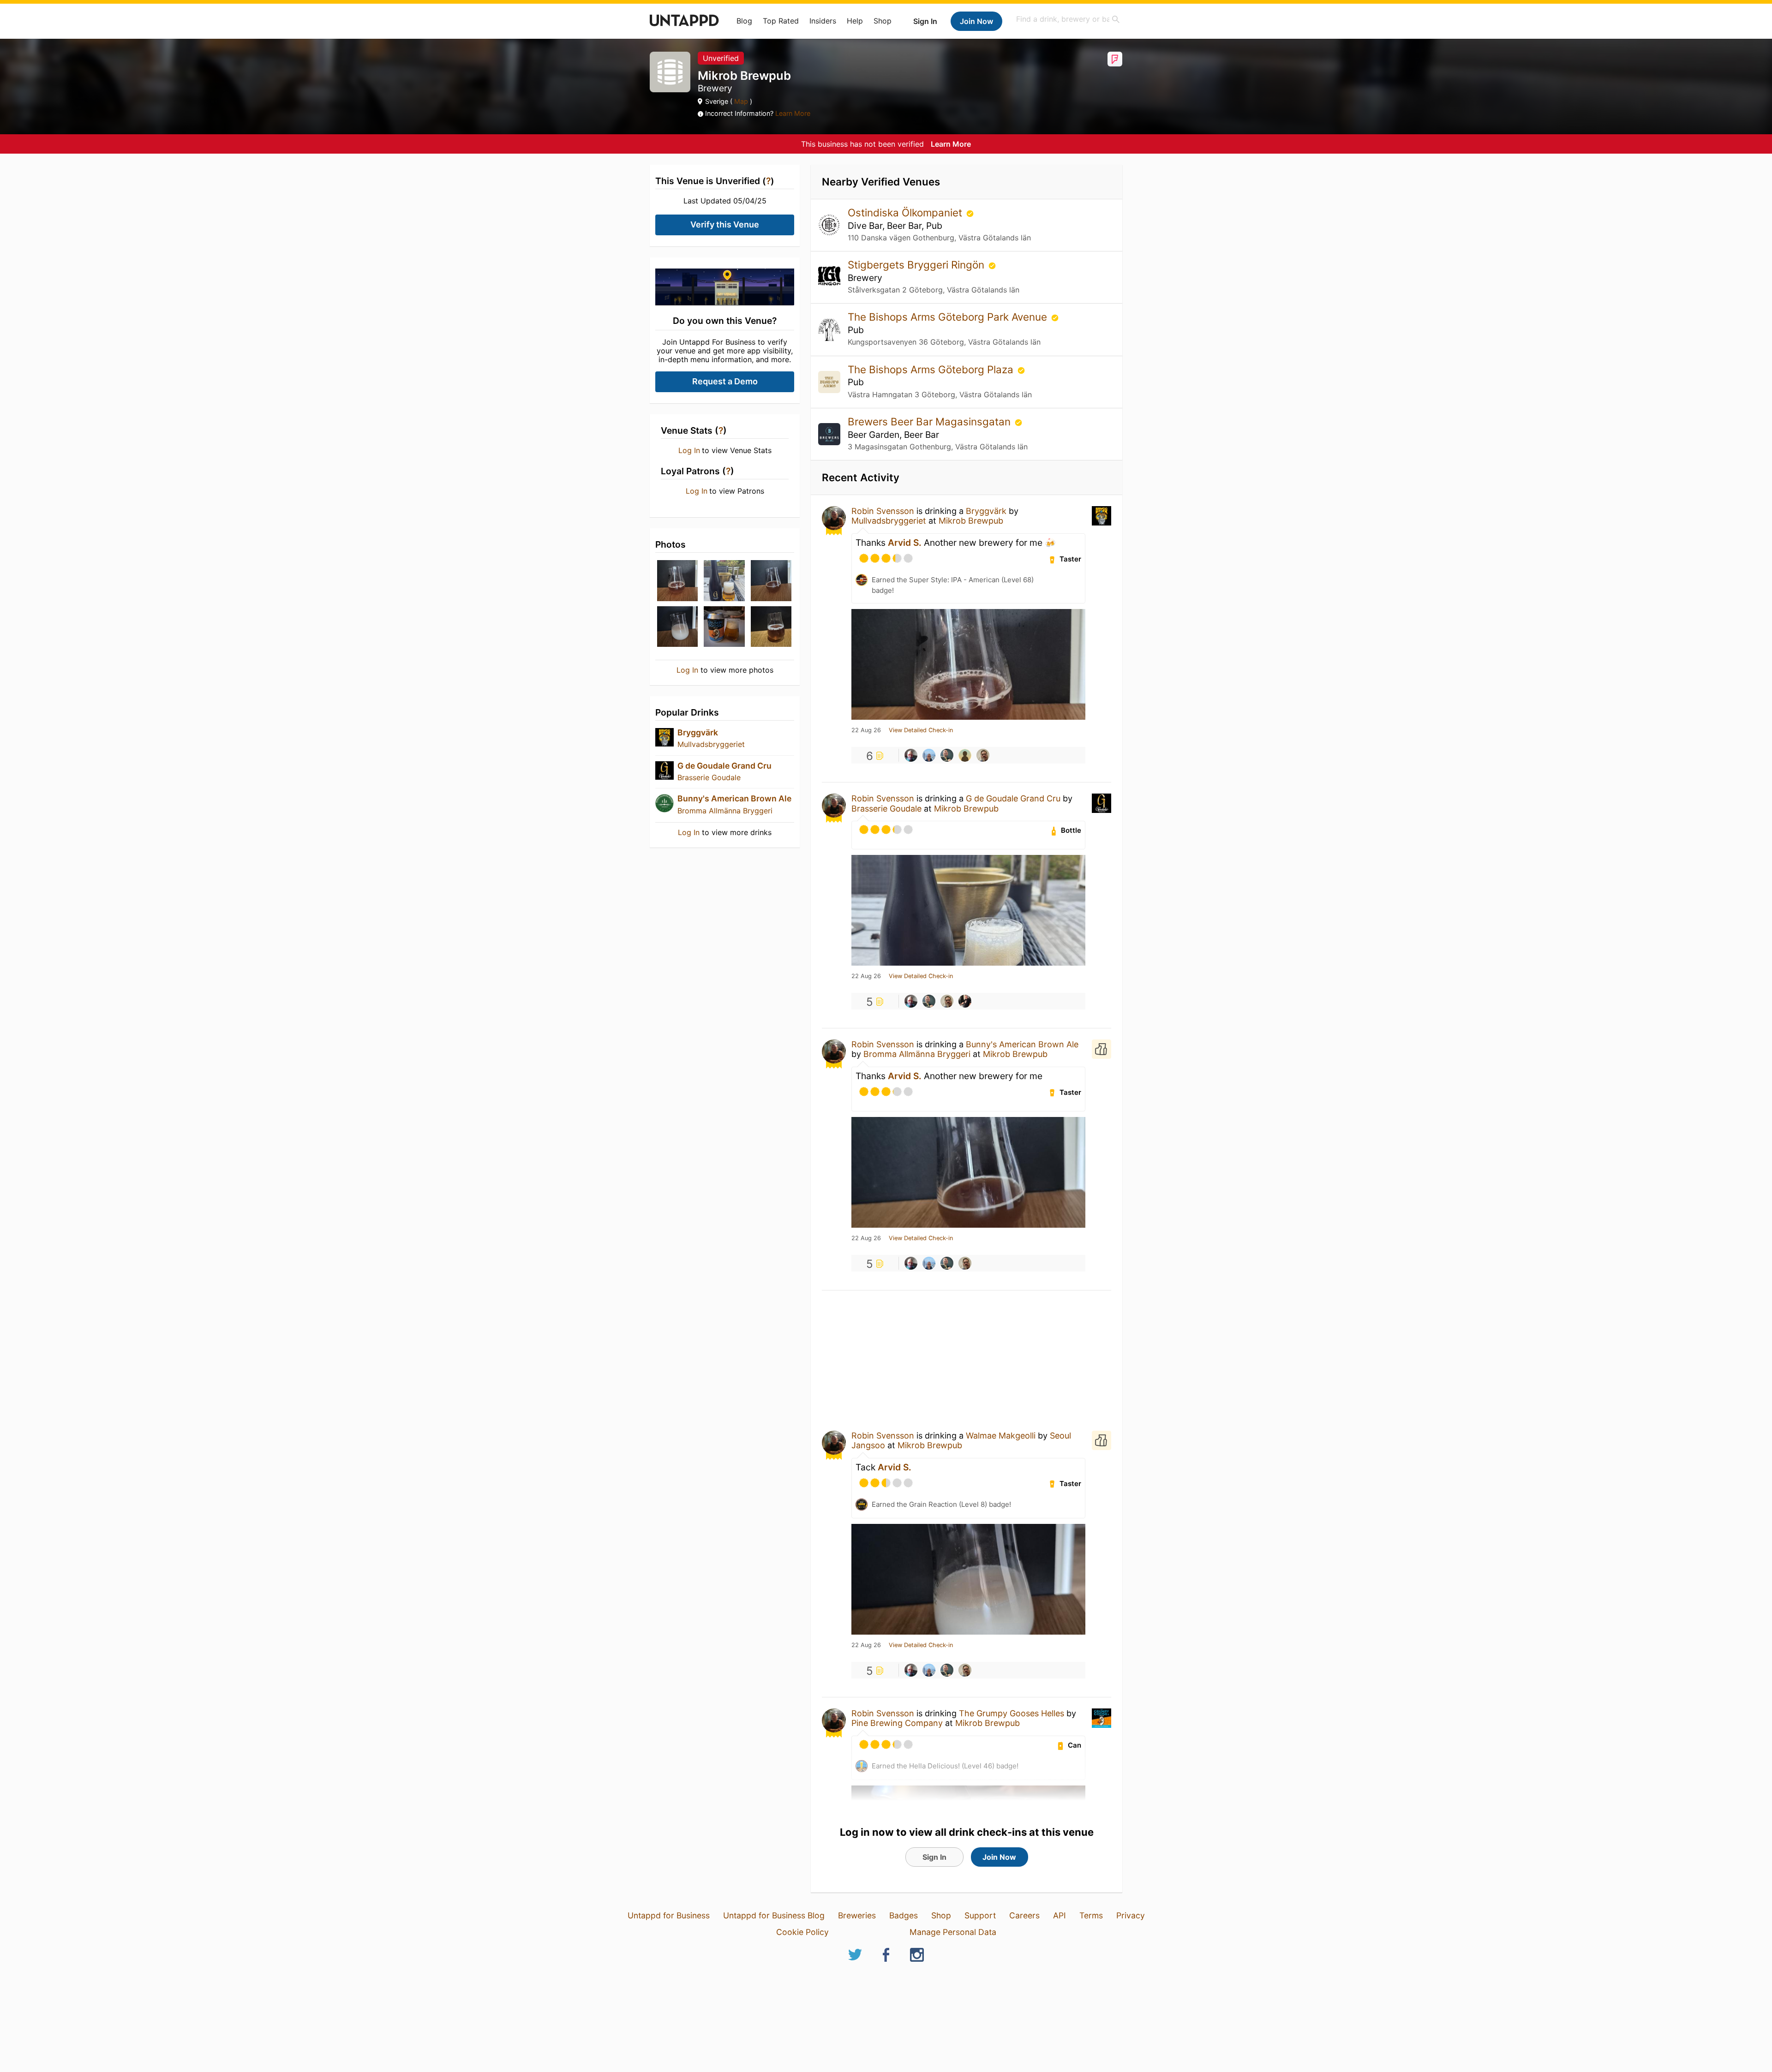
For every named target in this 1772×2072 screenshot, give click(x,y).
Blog (744, 21)
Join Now (976, 21)
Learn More (793, 113)
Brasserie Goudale (709, 777)
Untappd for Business (669, 1915)
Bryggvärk (698, 732)
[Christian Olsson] (983, 755)
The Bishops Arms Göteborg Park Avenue (949, 317)
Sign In (925, 21)
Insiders (823, 21)
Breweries (857, 1915)
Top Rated (781, 21)
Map (741, 101)
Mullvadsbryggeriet (711, 744)
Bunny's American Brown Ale (734, 798)
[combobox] (1068, 19)
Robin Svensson (883, 511)
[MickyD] (965, 1001)
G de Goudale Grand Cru (724, 766)
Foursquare (1115, 59)
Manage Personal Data (953, 1932)
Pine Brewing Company (897, 1723)
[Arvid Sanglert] (929, 755)
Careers (1024, 1915)
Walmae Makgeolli (1001, 1436)
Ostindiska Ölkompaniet (906, 212)
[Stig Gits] (947, 755)
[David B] (965, 755)
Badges (904, 1915)
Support (980, 1915)
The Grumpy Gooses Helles (1013, 1713)
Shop (883, 21)
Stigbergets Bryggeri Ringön (917, 265)
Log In (689, 450)
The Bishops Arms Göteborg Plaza (932, 369)
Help (855, 21)
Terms (1091, 1915)
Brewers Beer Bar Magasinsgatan (931, 421)
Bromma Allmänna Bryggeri (725, 811)
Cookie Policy (802, 1932)
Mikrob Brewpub (971, 521)
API (1060, 1915)
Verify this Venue (725, 224)
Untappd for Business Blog (774, 1915)
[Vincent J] (911, 755)
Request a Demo (725, 381)
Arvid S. (905, 543)
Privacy (1131, 1915)
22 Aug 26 (866, 730)
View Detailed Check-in (921, 730)
